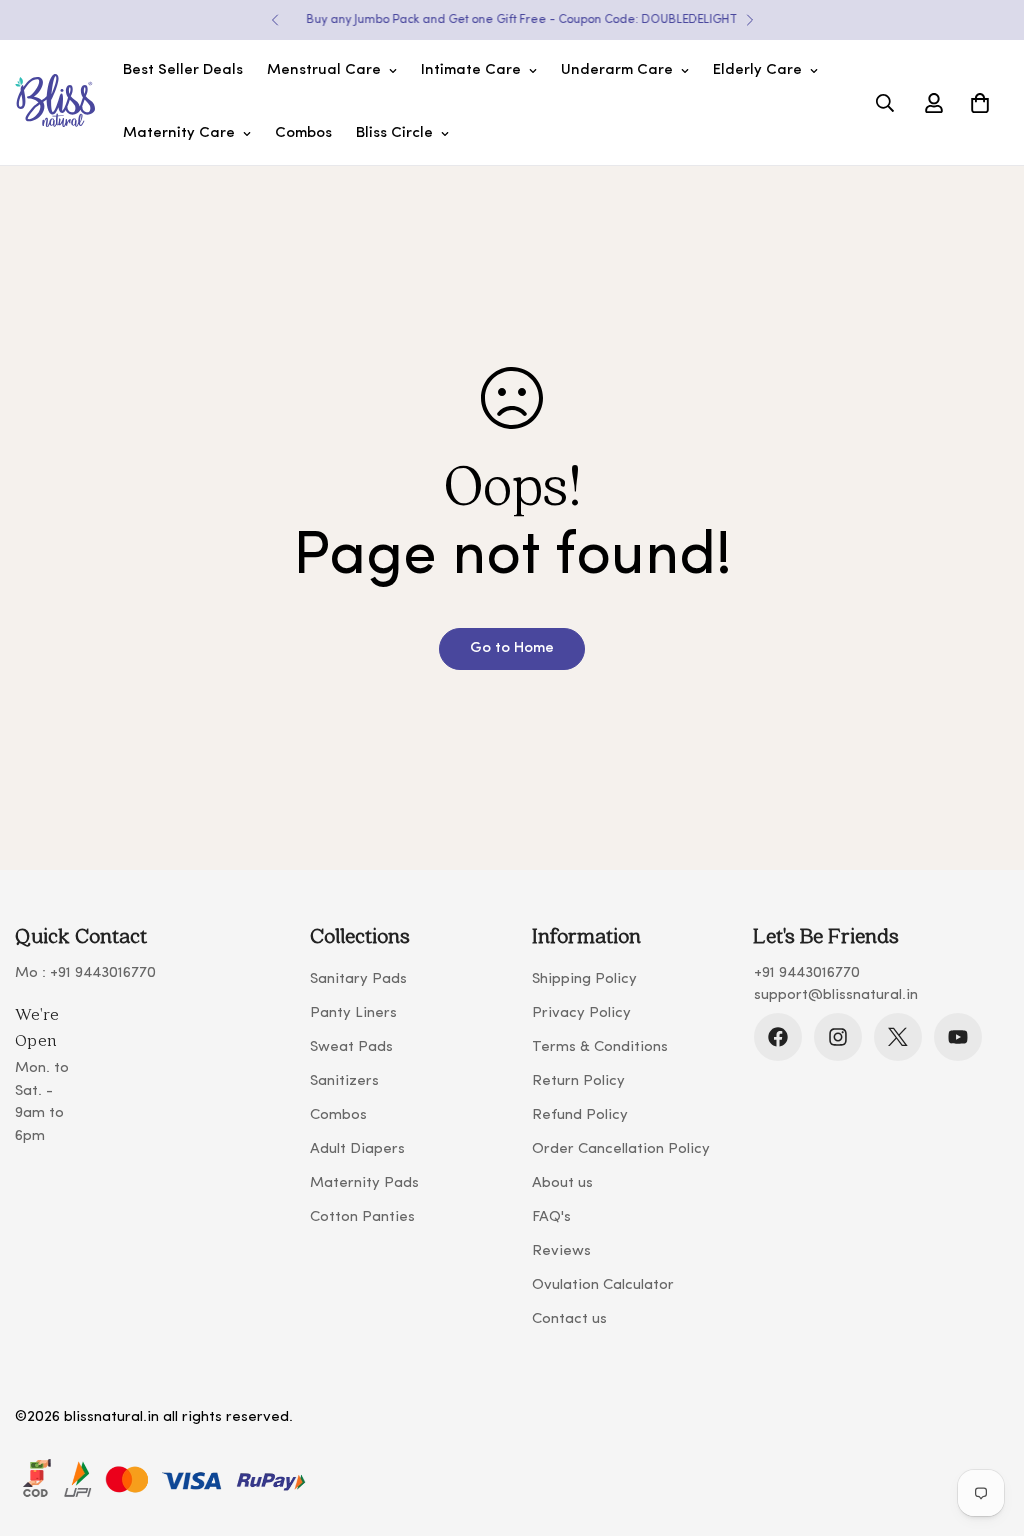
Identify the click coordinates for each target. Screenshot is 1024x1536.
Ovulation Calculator (603, 1285)
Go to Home (512, 648)
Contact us (569, 1319)
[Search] (885, 103)
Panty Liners (353, 1013)
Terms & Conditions (600, 1047)
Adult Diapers (357, 1149)
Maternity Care (179, 133)
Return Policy (578, 1081)
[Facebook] (778, 1037)
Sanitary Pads (358, 979)
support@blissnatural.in (836, 995)
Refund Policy (580, 1115)
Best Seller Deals (183, 70)
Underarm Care (617, 70)
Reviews (561, 1251)
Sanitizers (344, 1081)
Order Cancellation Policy (621, 1149)
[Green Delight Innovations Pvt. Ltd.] (55, 103)
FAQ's (551, 1217)
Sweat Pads (351, 1047)
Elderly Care (757, 70)
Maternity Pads (364, 1183)
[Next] (749, 20)
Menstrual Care (324, 70)
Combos (303, 133)
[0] (980, 103)
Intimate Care (471, 70)
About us (562, 1183)
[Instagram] (838, 1037)
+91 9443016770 (103, 973)
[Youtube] (958, 1037)
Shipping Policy (584, 979)
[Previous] (274, 20)
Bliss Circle (394, 133)
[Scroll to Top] (985, 1427)
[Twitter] (898, 1037)
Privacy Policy (581, 1013)
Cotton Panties (362, 1217)
